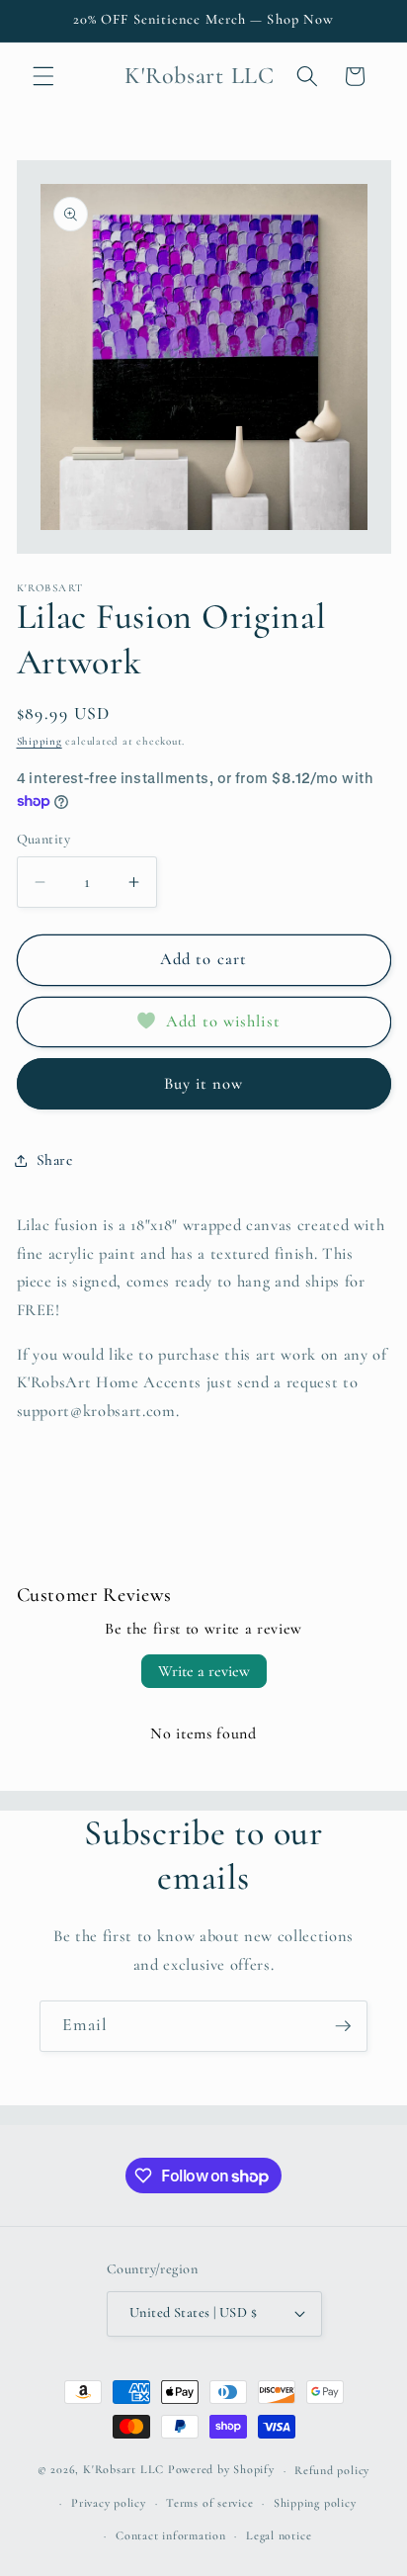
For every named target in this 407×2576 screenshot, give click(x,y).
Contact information (171, 2535)
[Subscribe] (343, 2026)
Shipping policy (315, 2503)
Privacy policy (109, 2503)
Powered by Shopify (221, 2470)
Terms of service (209, 2503)
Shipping (40, 741)
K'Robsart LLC (123, 2470)
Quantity (44, 839)
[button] (43, 76)
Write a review (204, 1671)
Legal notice (279, 2535)
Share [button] (55, 1160)
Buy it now (204, 1084)
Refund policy (332, 2470)
